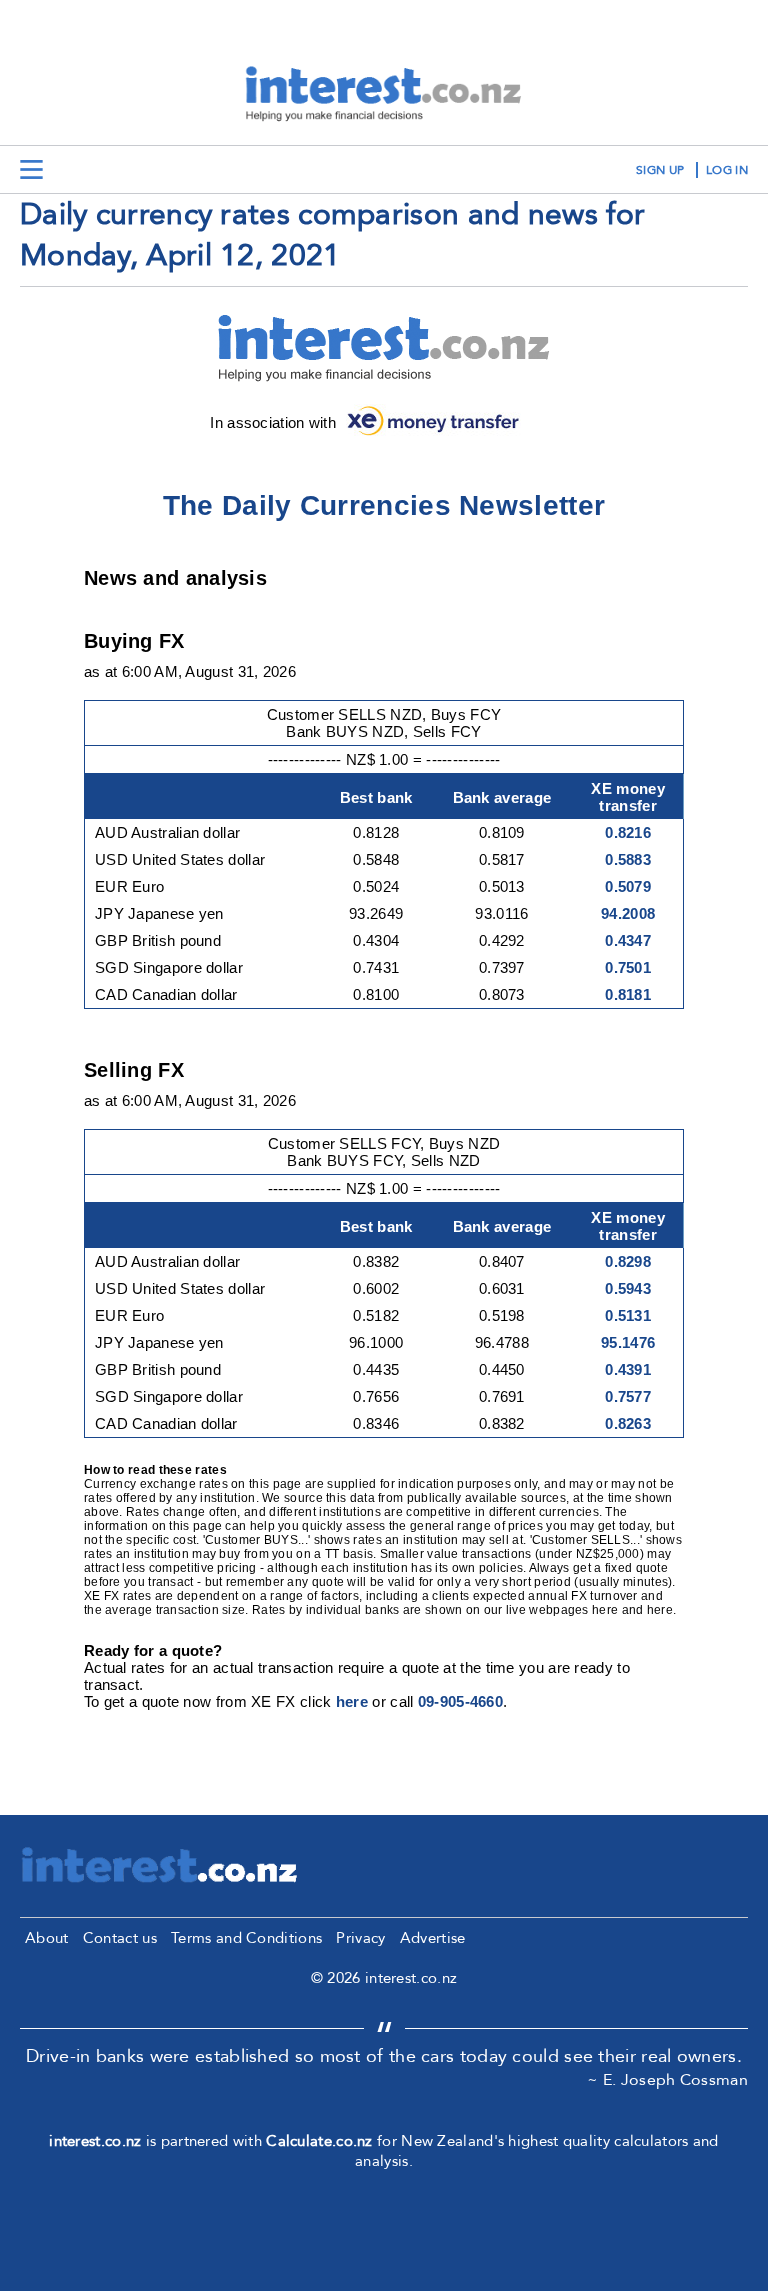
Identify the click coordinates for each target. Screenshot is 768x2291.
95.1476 (628, 1342)
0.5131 (628, 1315)
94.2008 (628, 913)
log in (727, 170)
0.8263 (628, 1423)
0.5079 (628, 886)
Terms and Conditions (246, 1938)
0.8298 (628, 1261)
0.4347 (628, 940)
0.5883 (628, 859)
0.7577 (628, 1396)
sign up (660, 170)
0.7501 (628, 967)
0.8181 (628, 994)
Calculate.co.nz (319, 2141)
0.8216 (628, 832)
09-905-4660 (460, 1701)
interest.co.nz (95, 2141)
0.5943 (628, 1288)
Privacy (360, 1938)
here (352, 1701)
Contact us (120, 1938)
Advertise (433, 1938)
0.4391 (628, 1369)
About (47, 1938)
